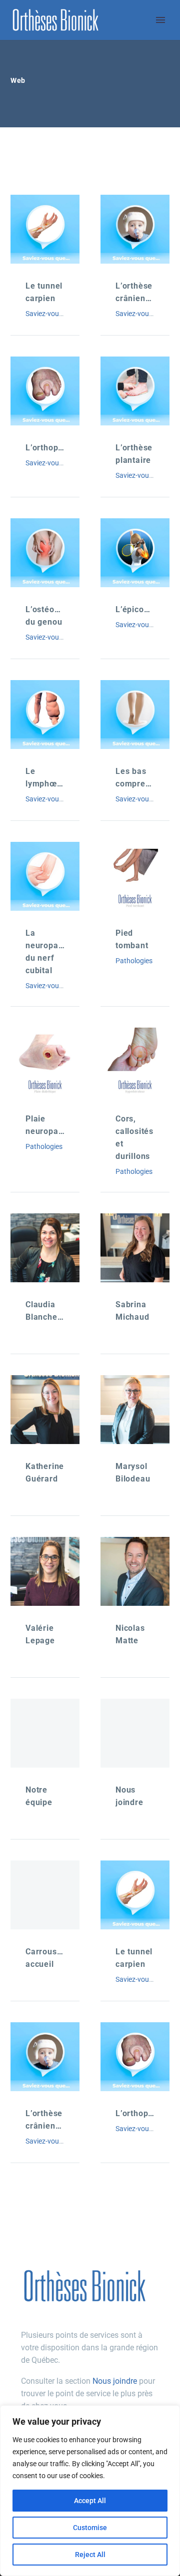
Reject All (90, 2555)
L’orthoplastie (53, 448)
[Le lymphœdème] (45, 715)
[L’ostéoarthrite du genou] (45, 553)
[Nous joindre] (135, 1733)
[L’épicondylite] (135, 553)
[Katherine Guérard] (45, 1410)
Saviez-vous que (50, 314)
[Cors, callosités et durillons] (135, 1062)
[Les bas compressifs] (135, 715)
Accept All (90, 2501)
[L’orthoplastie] (45, 391)
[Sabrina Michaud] (135, 1248)
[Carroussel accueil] (45, 1895)
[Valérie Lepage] (45, 1571)
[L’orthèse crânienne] (135, 229)
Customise (90, 2528)
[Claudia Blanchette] (45, 1248)
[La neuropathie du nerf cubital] (45, 876)
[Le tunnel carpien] (45, 229)
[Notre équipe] (45, 1733)
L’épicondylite (143, 609)
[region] (90, 2491)
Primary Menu (160, 20)
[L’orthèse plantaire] (135, 391)
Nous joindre (115, 2381)
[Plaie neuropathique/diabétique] (45, 1062)
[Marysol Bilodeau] (135, 1410)
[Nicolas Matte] (135, 1571)
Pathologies (134, 961)
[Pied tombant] (135, 876)
